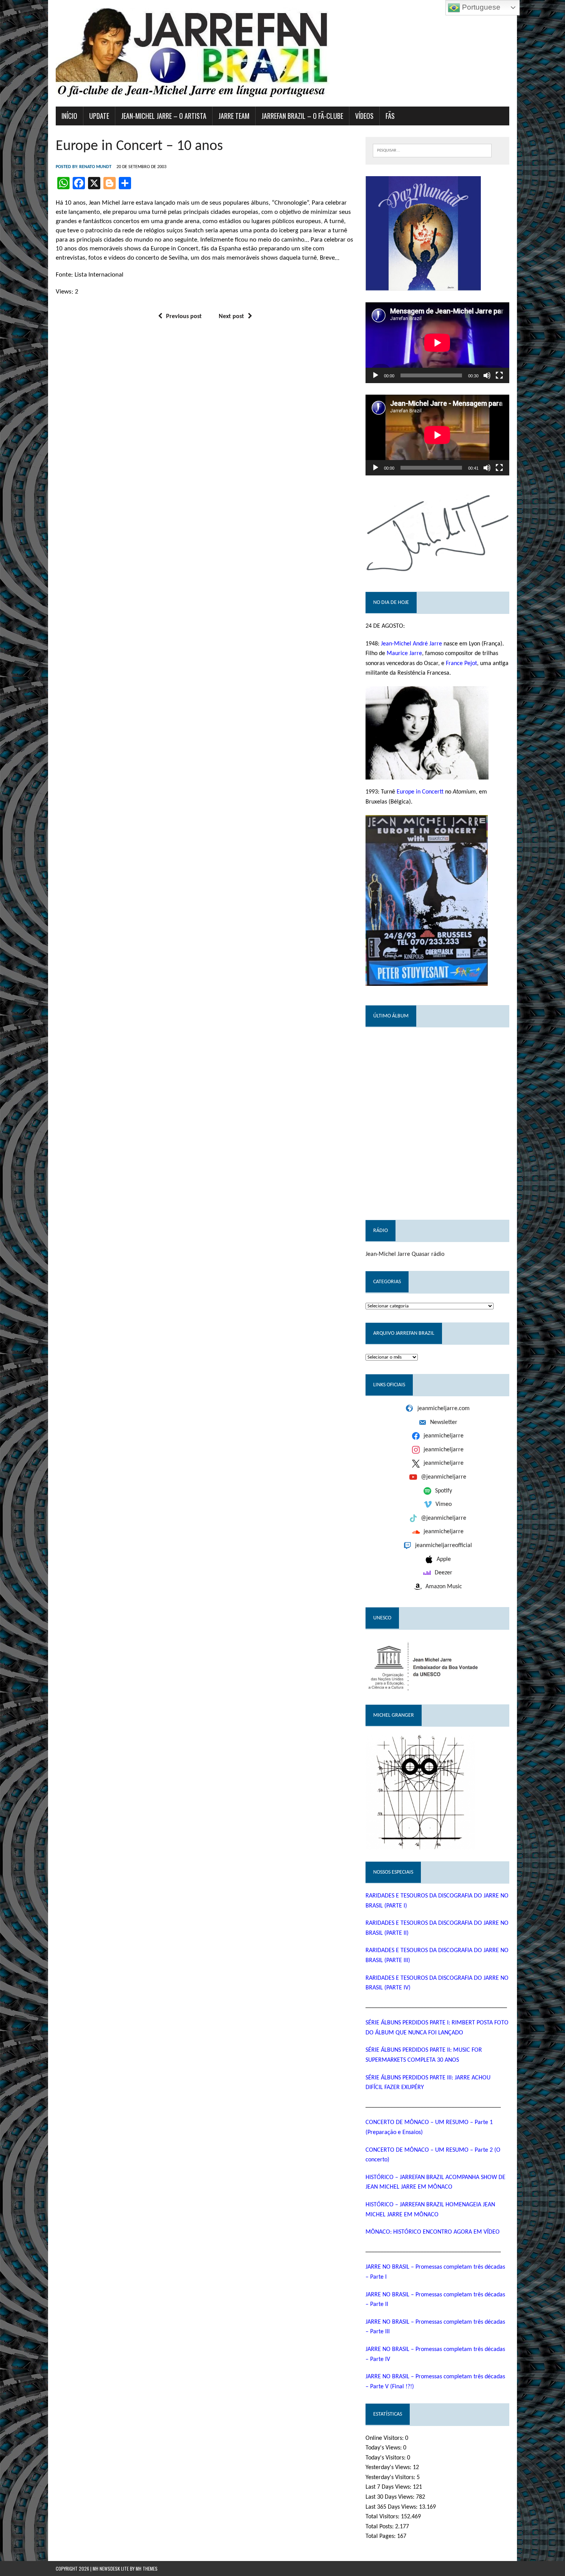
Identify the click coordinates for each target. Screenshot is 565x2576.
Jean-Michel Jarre (388, 1254)
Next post (231, 317)
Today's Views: (384, 2448)
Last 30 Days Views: (391, 2497)
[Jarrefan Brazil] (282, 53)
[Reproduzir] (376, 375)
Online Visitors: (385, 2438)
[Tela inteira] (499, 375)
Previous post (184, 317)
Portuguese (480, 7)
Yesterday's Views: (389, 2468)
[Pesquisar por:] (432, 150)
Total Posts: (380, 2527)
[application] (437, 343)
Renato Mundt (95, 167)
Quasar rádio (428, 1254)
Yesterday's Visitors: (391, 2478)
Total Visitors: (383, 2517)
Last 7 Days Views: (389, 2487)
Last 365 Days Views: (392, 2507)
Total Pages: (381, 2536)
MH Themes (147, 2568)
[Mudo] (487, 375)
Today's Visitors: (386, 2458)
